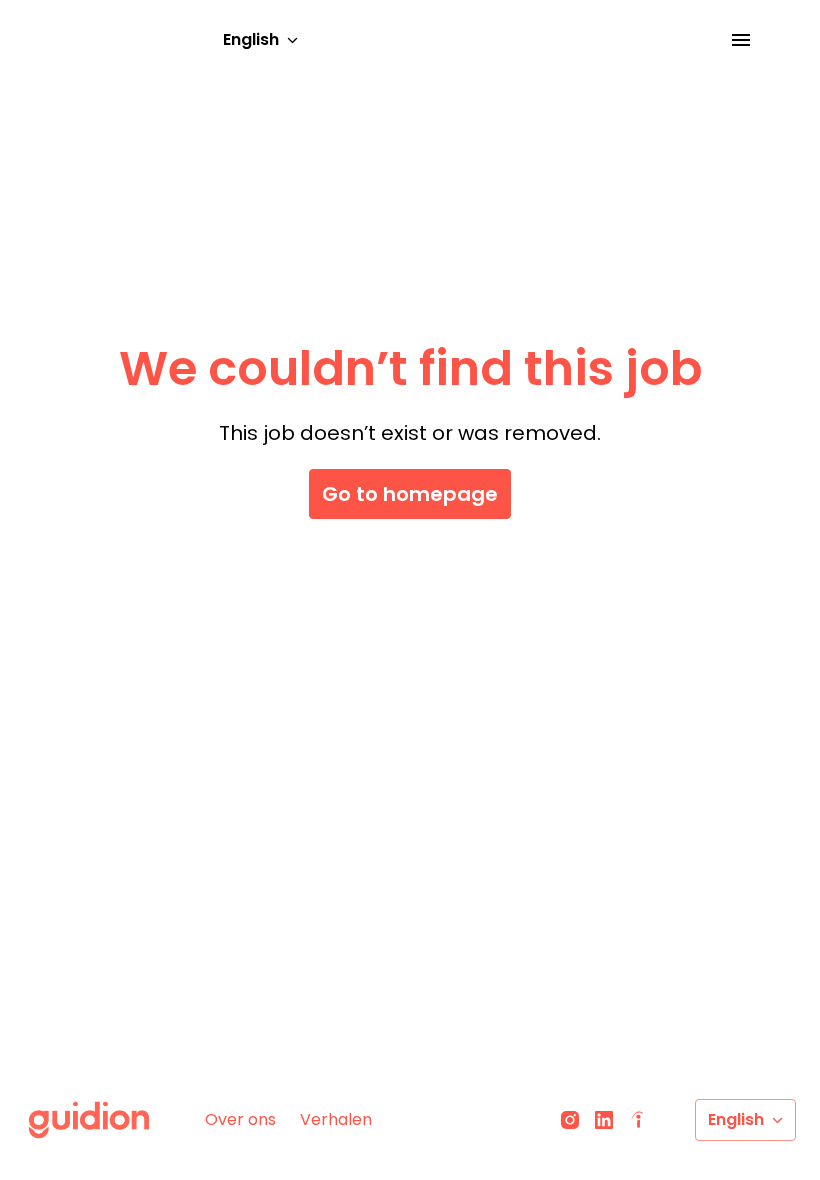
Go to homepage (410, 494)
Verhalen (336, 1119)
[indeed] (638, 1120)
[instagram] (570, 1120)
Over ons (240, 1119)
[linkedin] (604, 1120)
